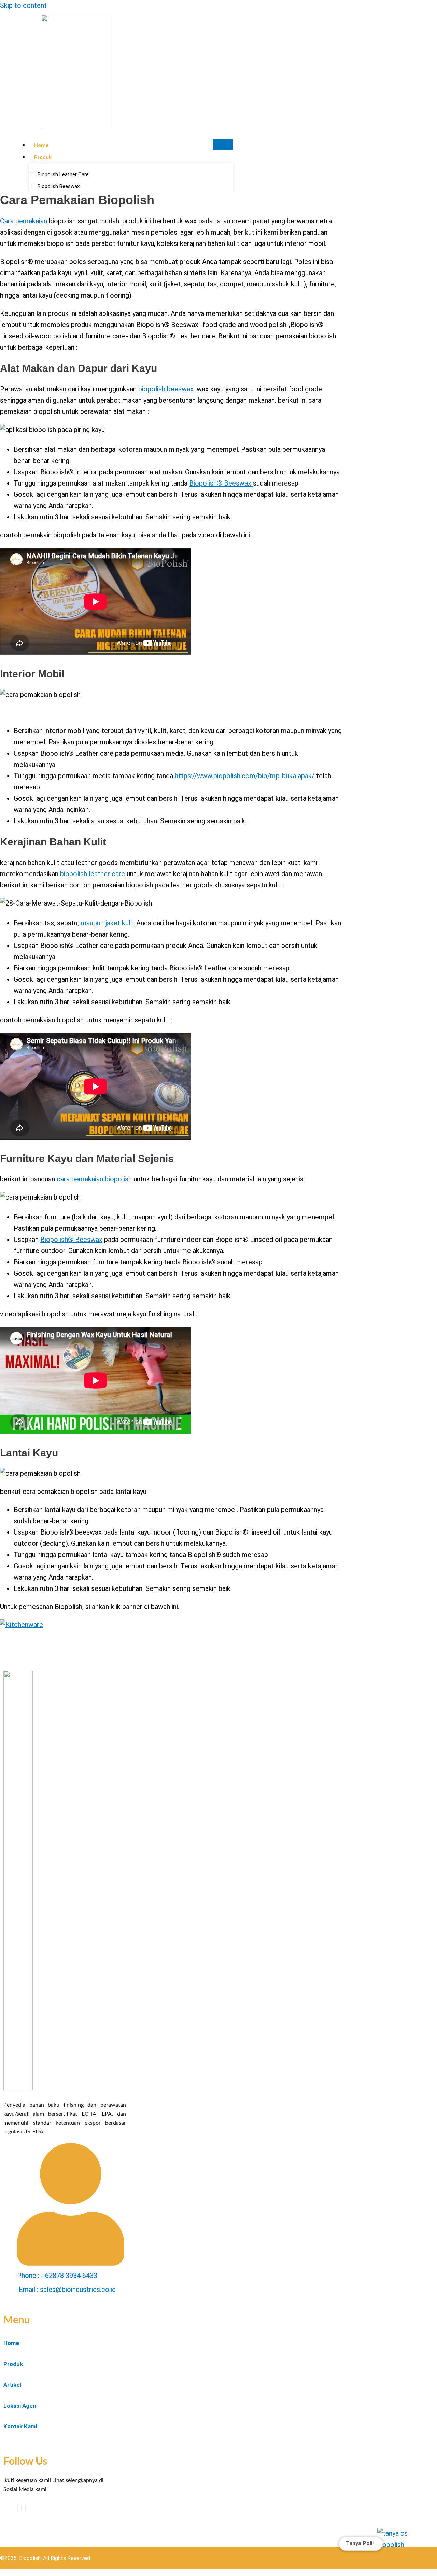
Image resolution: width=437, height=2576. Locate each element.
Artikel (12, 2385)
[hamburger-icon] (223, 144)
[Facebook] (17, 2508)
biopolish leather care (93, 874)
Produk (43, 157)
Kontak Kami (20, 2426)
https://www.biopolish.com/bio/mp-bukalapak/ (245, 776)
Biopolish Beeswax (59, 186)
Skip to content (23, 5)
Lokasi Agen (20, 2406)
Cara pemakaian (24, 221)
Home (41, 145)
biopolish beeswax (166, 389)
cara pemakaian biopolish (94, 1179)
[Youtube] (22, 2508)
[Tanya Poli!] (399, 2550)
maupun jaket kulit (108, 923)
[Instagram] (26, 2508)
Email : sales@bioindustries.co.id (67, 2290)
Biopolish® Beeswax (221, 483)
